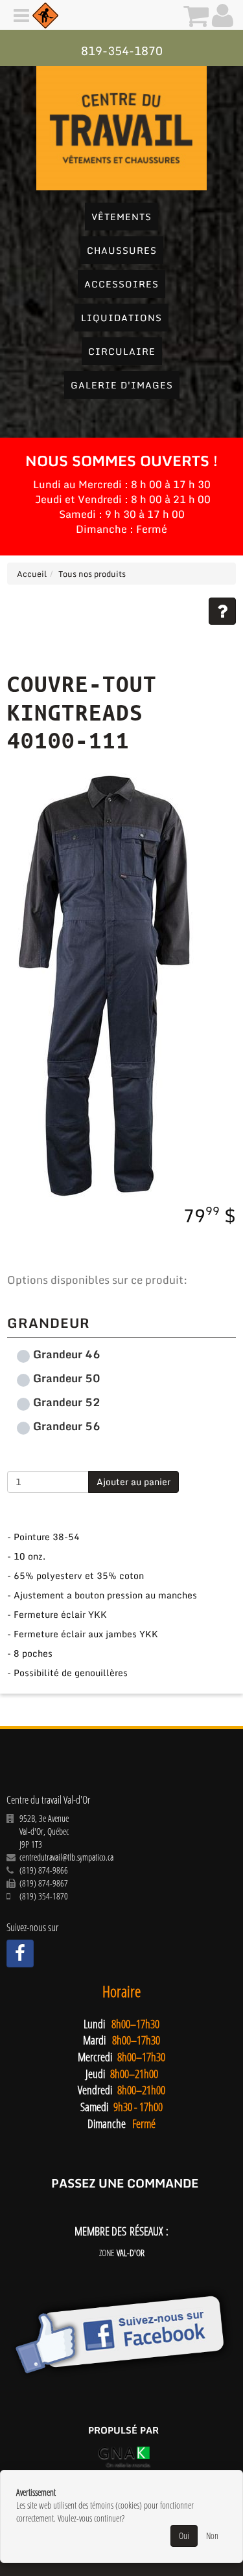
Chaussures (122, 250)
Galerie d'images (122, 385)
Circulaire (122, 351)
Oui (184, 2536)
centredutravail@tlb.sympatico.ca (66, 1857)
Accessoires (121, 284)
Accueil (32, 574)
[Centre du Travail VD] (104, 985)
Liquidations (121, 318)
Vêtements (121, 217)
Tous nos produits (92, 574)
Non (212, 2536)
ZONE (122, 2253)
